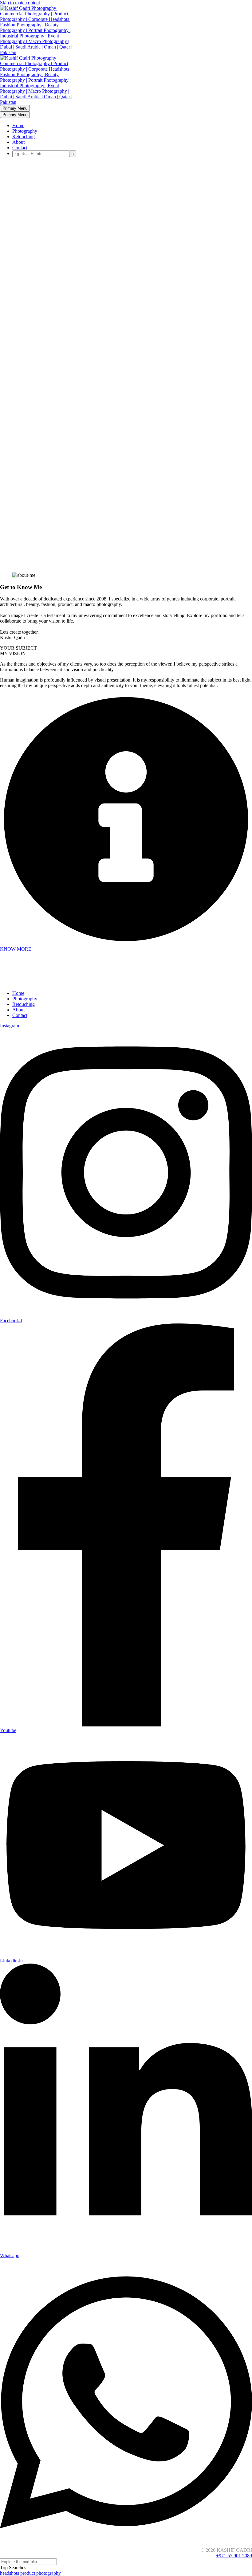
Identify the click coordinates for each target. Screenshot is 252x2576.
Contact (20, 148)
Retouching (24, 137)
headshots (10, 2573)
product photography (41, 2573)
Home (18, 125)
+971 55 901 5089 (234, 2556)
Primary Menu (15, 108)
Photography (25, 131)
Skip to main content (20, 3)
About (18, 142)
